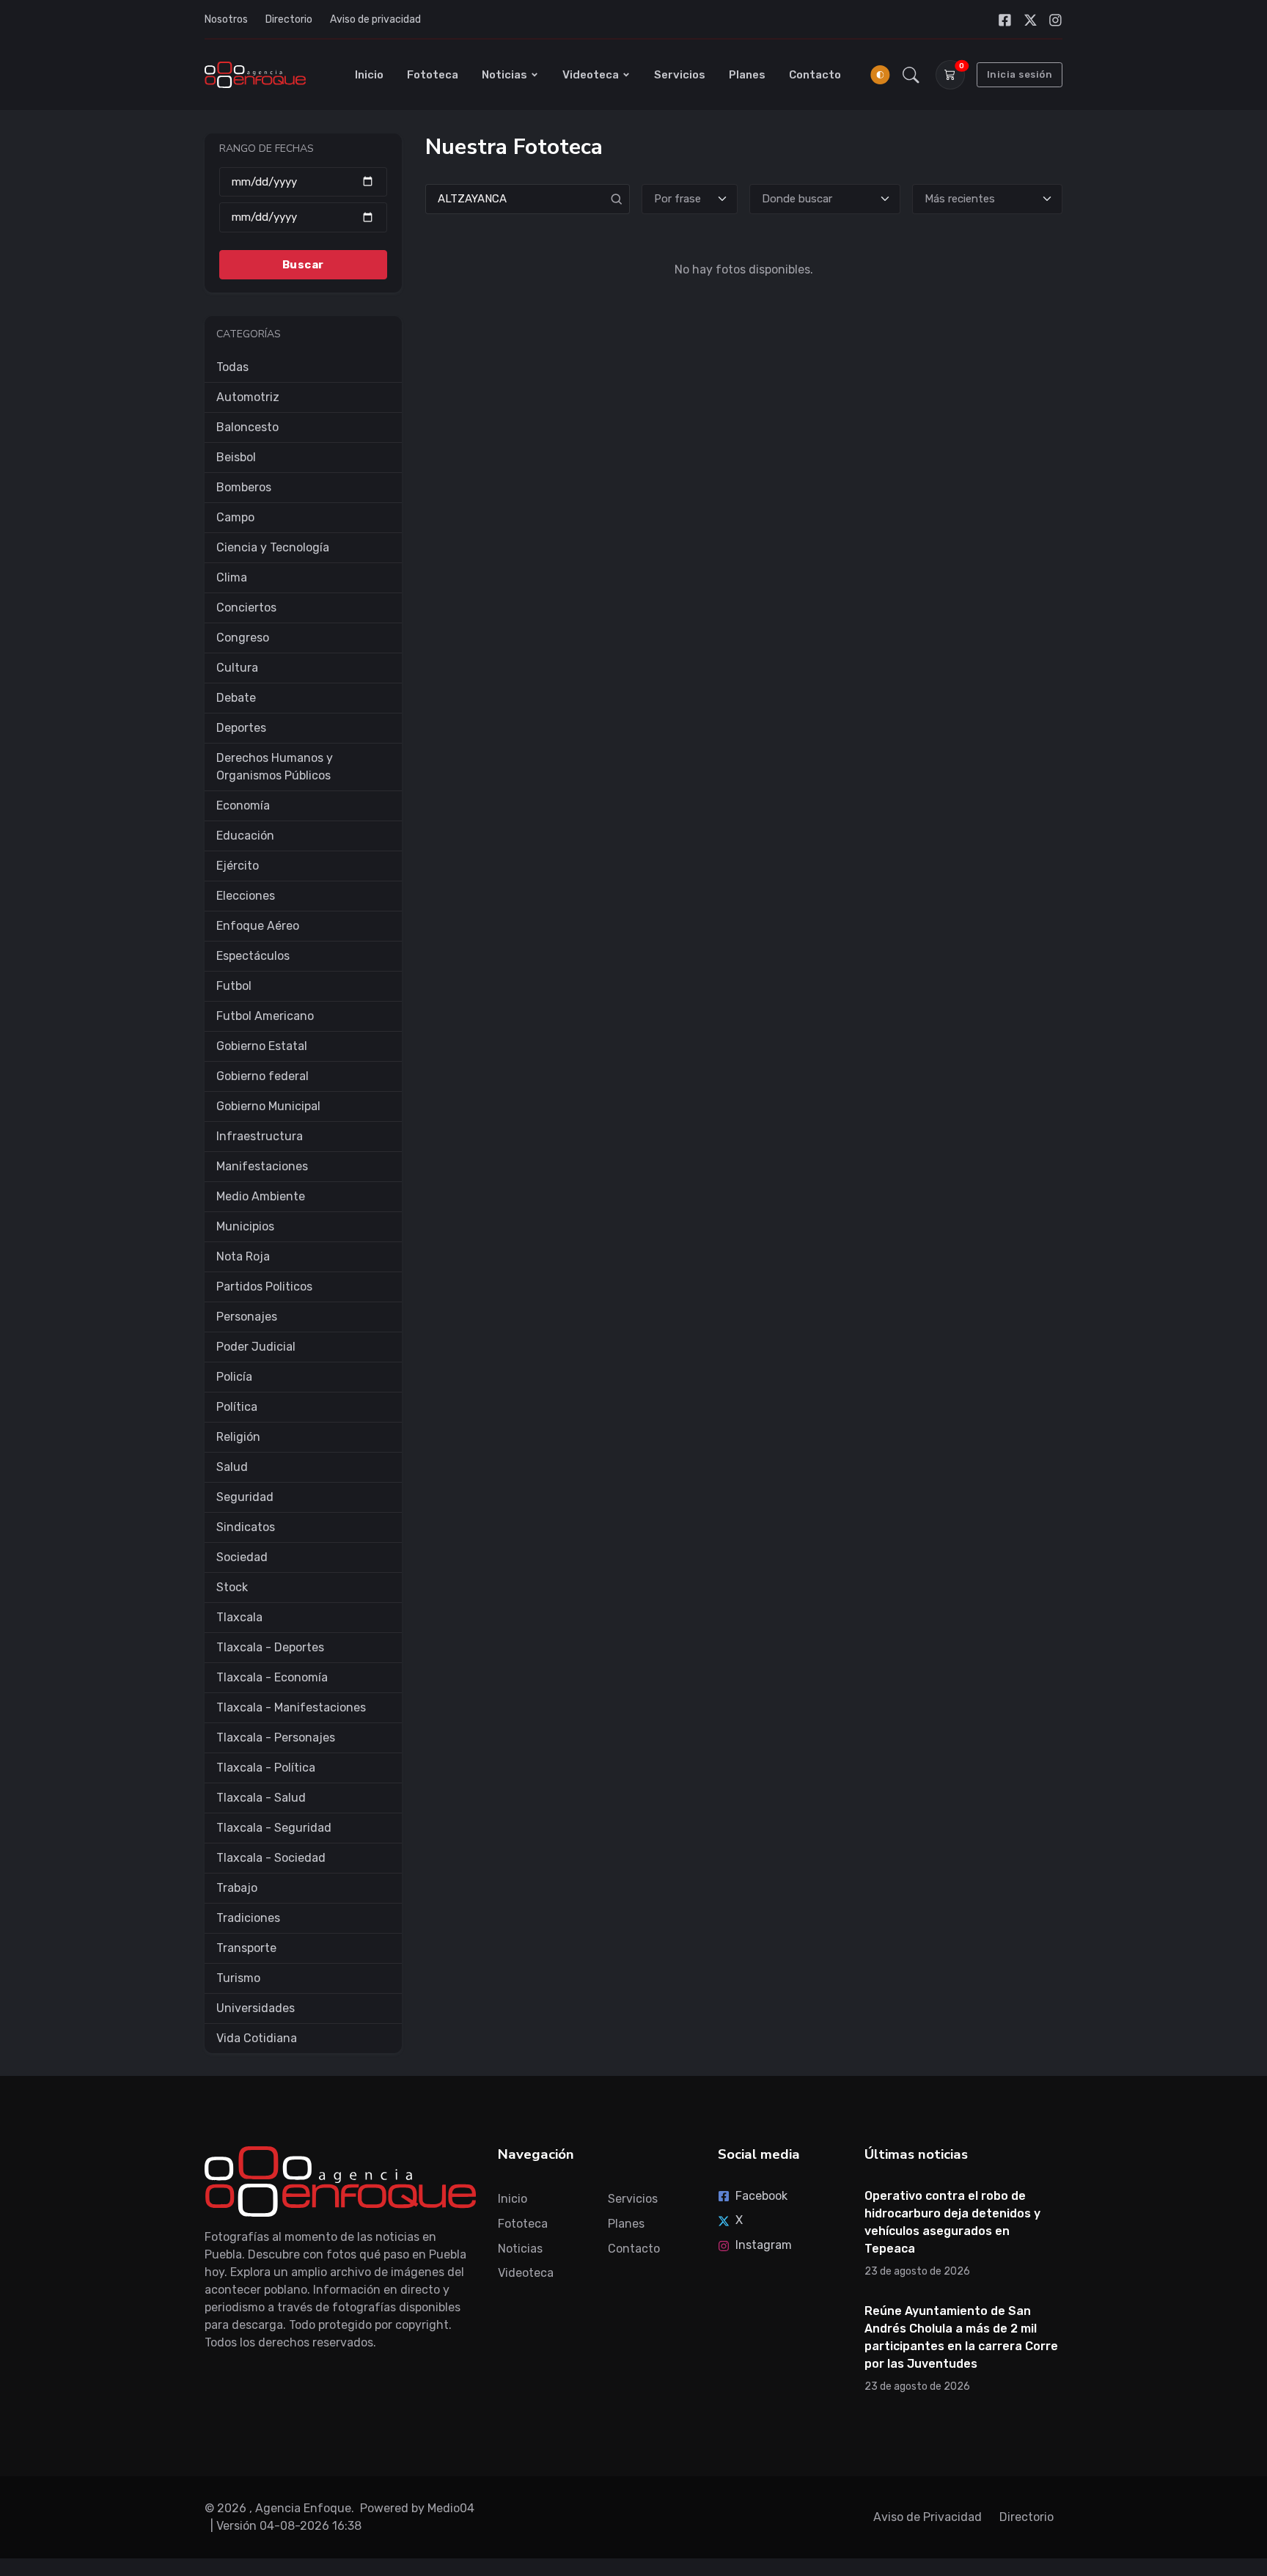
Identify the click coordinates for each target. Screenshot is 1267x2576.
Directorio (289, 19)
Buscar (303, 264)
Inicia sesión (1020, 74)
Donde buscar (797, 199)
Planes (747, 75)
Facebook (761, 2196)
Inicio (369, 75)
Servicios (680, 75)
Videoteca (591, 75)
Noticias (504, 75)
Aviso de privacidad (375, 19)
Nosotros (226, 19)
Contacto (815, 75)
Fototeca (433, 75)
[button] (911, 75)
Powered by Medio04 (417, 2508)
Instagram (764, 2245)
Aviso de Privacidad (928, 2517)
